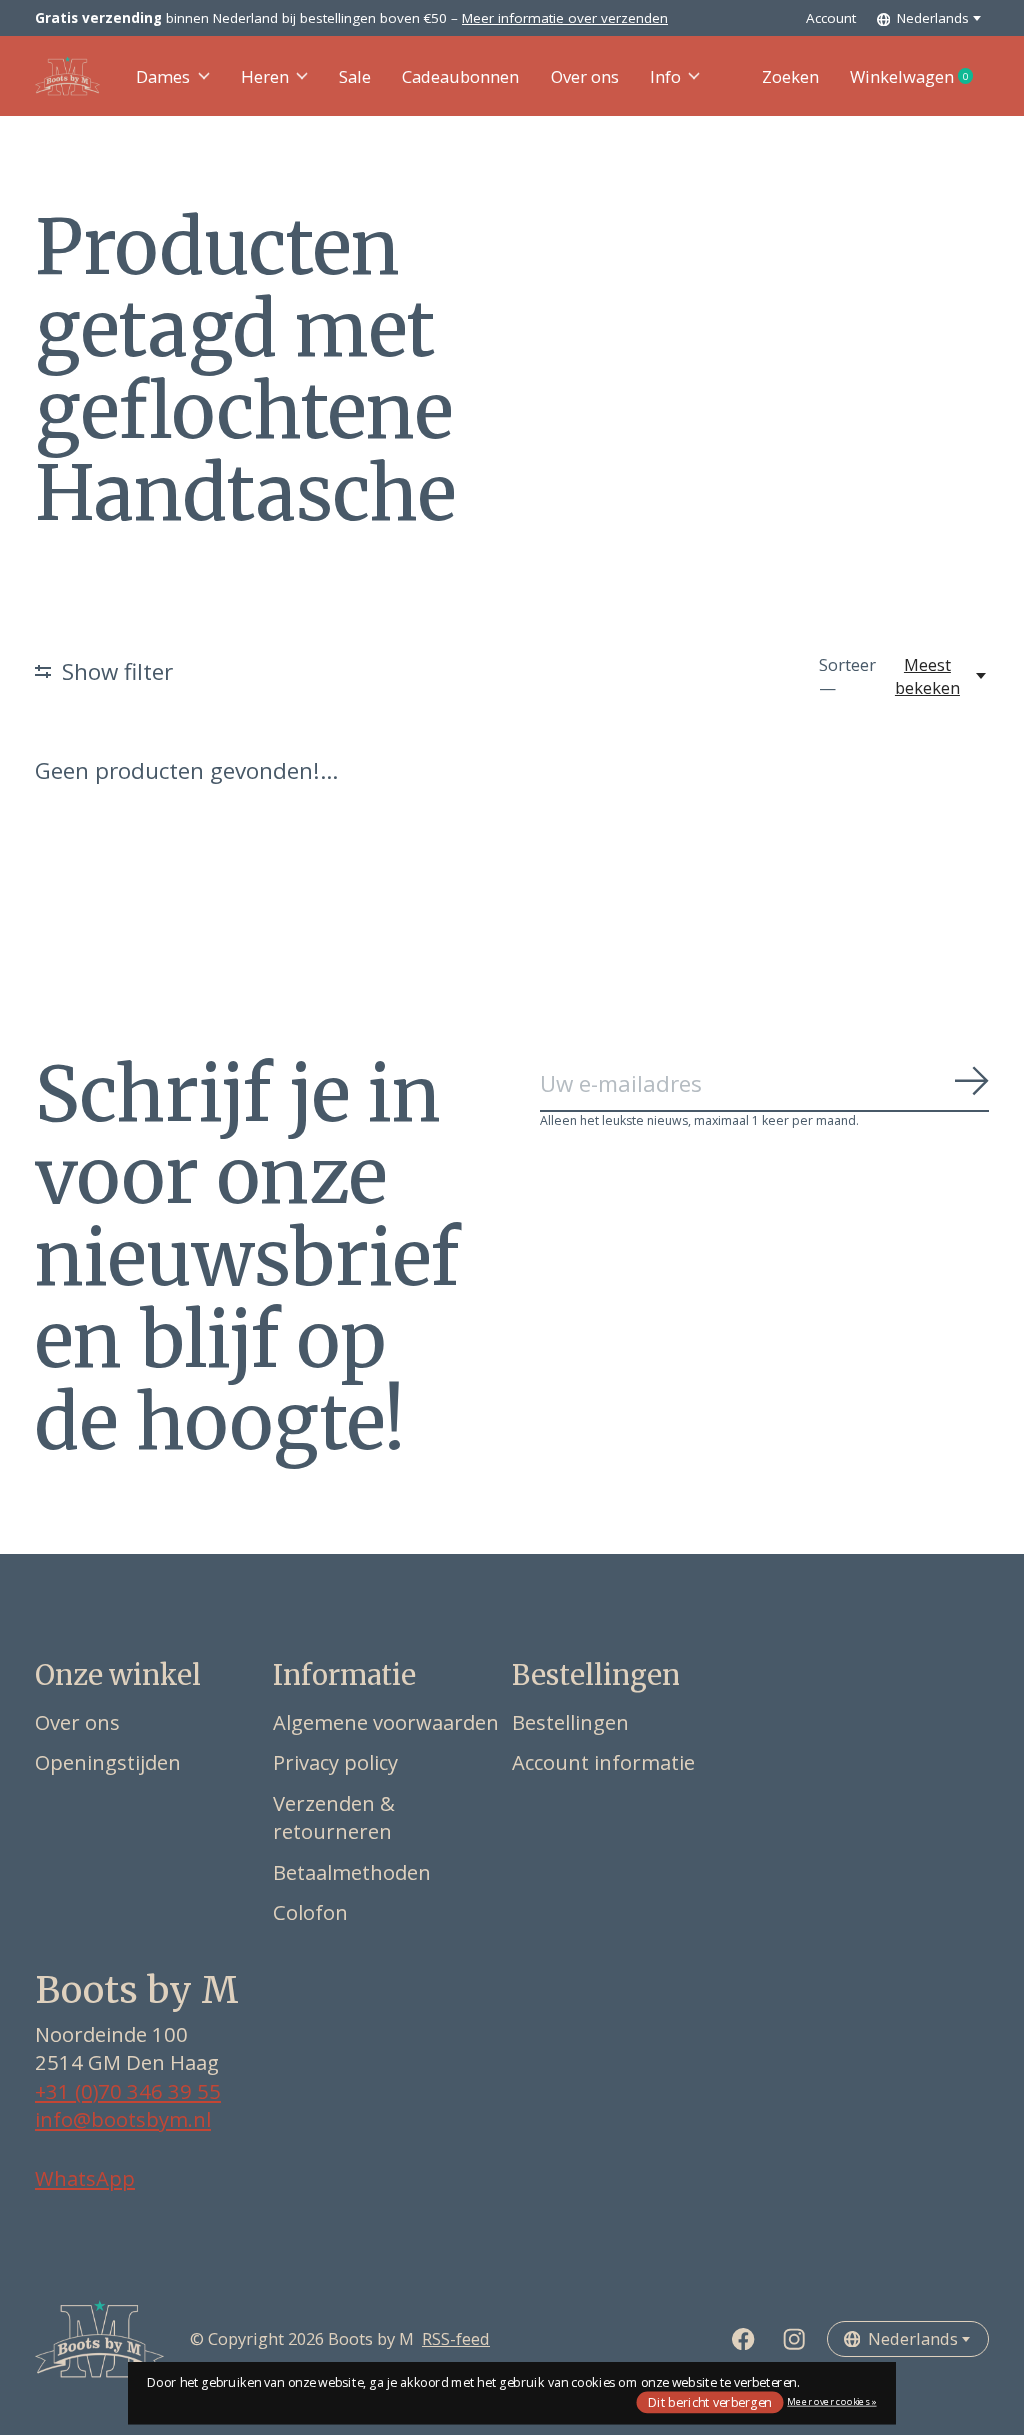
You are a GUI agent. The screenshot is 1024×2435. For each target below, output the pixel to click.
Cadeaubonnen (460, 76)
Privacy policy (335, 1762)
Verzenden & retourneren (334, 1817)
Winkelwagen (919, 77)
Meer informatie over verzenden (565, 18)
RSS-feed (456, 2338)
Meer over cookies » (831, 2401)
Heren (265, 76)
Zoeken (790, 76)
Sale (355, 76)
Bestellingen (570, 1722)
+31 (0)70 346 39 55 (128, 2091)
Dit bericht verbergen (710, 2401)
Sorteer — (847, 676)
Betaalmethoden (352, 1872)
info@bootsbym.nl (123, 2119)
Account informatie (603, 1762)
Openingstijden (108, 1762)
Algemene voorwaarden (386, 1722)
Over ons (585, 76)
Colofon (310, 1912)
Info (665, 76)
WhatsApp (85, 2178)
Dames (163, 76)
